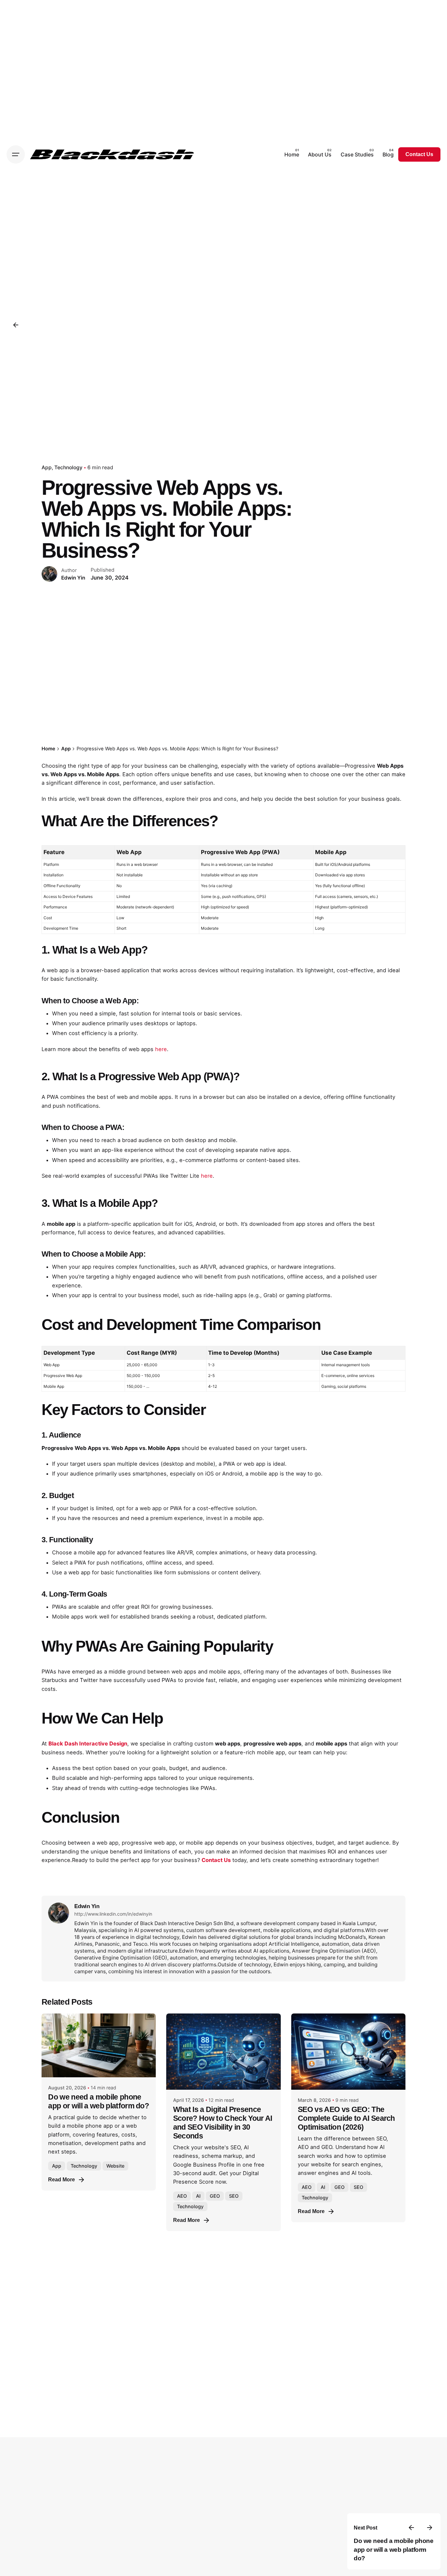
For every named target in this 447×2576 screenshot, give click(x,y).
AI (198, 2196)
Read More (62, 2180)
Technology (68, 467)
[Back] (16, 325)
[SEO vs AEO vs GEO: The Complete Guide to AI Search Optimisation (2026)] (348, 2052)
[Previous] (411, 2528)
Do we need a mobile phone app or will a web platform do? (393, 2549)
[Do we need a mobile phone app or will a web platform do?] (99, 2045)
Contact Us (419, 154)
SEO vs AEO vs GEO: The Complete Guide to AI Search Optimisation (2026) (346, 2118)
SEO (234, 2196)
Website (115, 2166)
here (161, 1049)
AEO (182, 2196)
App (47, 467)
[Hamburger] (16, 154)
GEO (215, 2196)
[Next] (430, 2528)
